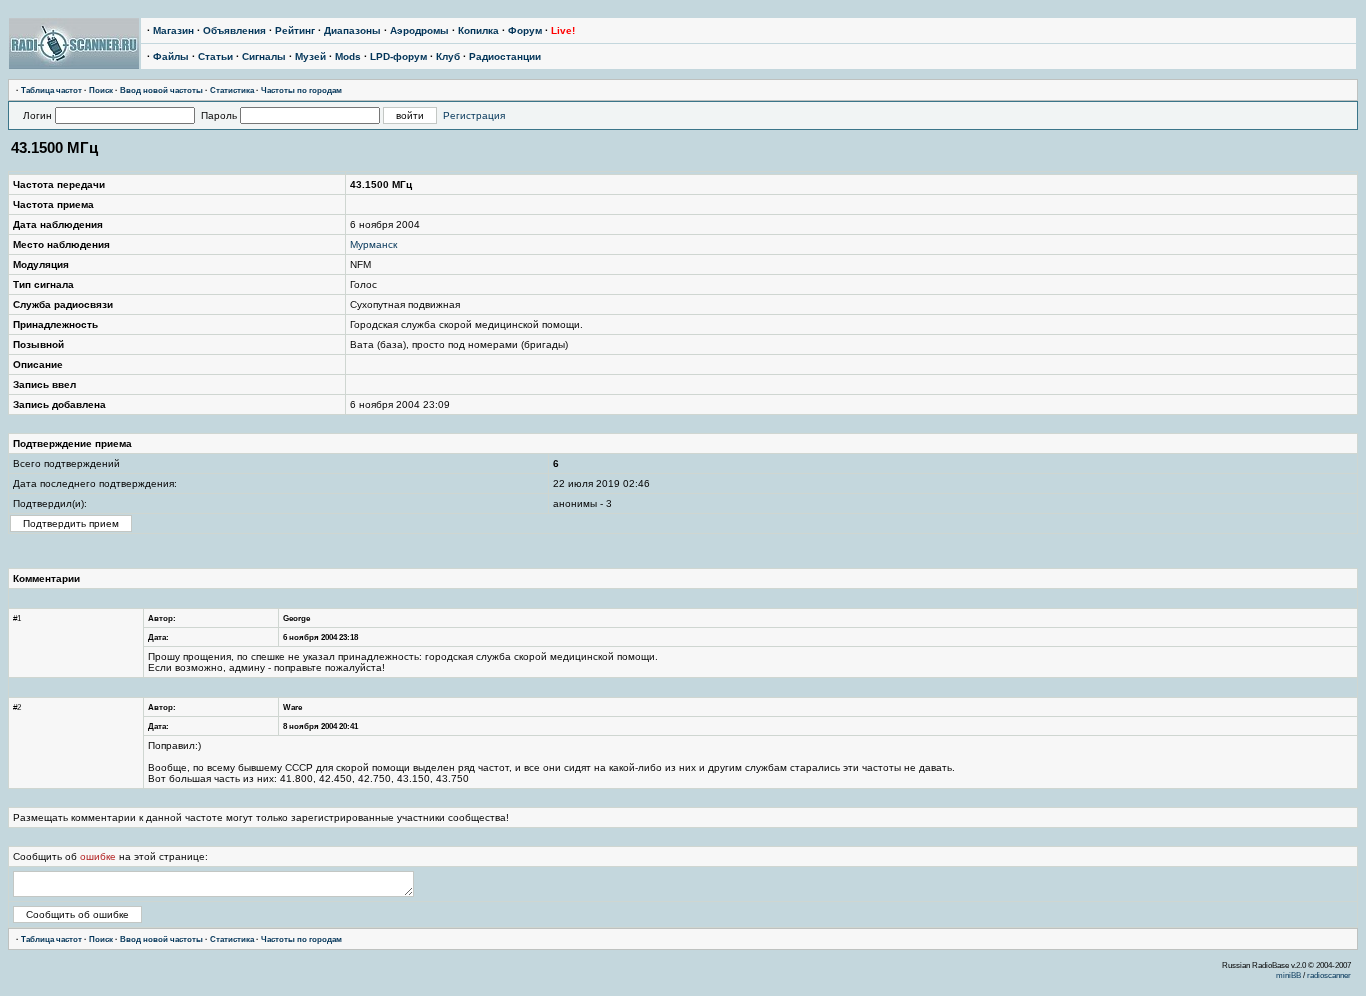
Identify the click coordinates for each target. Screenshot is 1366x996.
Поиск (101, 90)
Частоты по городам (301, 90)
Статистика (232, 90)
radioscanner (1329, 975)
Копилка (478, 30)
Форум (525, 30)
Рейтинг (295, 30)
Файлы (171, 56)
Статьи (215, 56)
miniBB (1288, 975)
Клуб (448, 56)
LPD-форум (398, 56)
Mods (348, 56)
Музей (310, 56)
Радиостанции (505, 56)
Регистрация (474, 115)
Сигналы (264, 56)
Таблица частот (51, 90)
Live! (563, 30)
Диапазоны (352, 30)
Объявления (234, 30)
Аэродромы (419, 30)
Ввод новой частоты (161, 90)
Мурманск (373, 244)
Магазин (173, 30)
